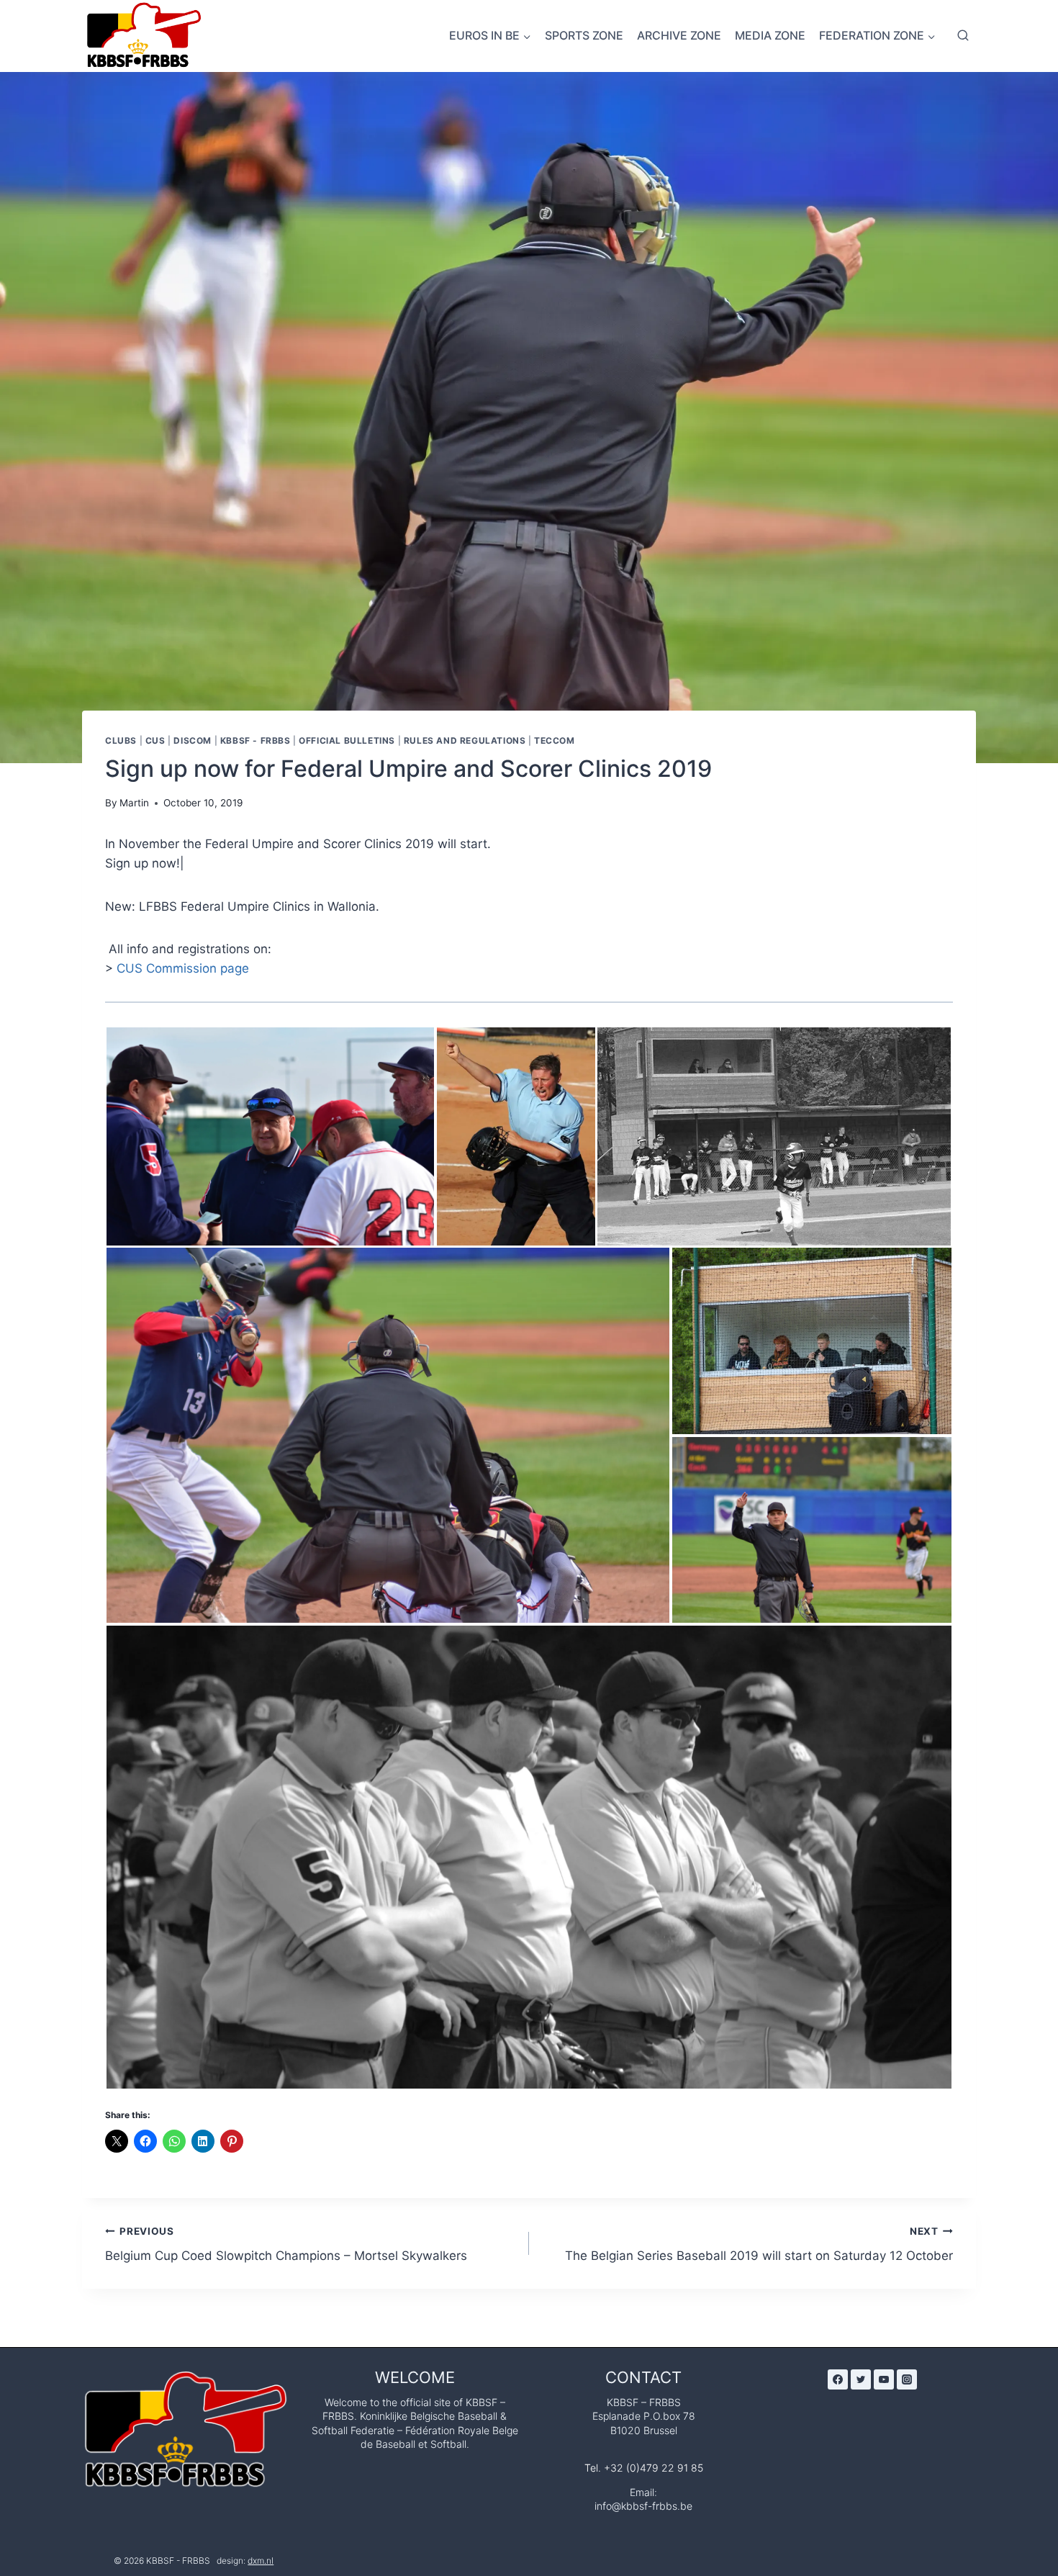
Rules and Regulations (465, 740)
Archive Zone (679, 35)
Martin (134, 803)
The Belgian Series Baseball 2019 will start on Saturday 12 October (759, 2244)
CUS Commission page (183, 968)
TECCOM (555, 740)
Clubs (121, 740)
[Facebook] (838, 2379)
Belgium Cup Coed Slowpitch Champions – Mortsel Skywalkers (286, 2244)
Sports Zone (584, 35)
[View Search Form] (963, 36)
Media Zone (770, 35)
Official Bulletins (347, 740)
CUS (155, 740)
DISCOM (193, 740)
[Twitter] (861, 2379)
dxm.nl (261, 2561)
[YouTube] (884, 2379)
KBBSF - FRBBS (256, 740)
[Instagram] (907, 2379)
